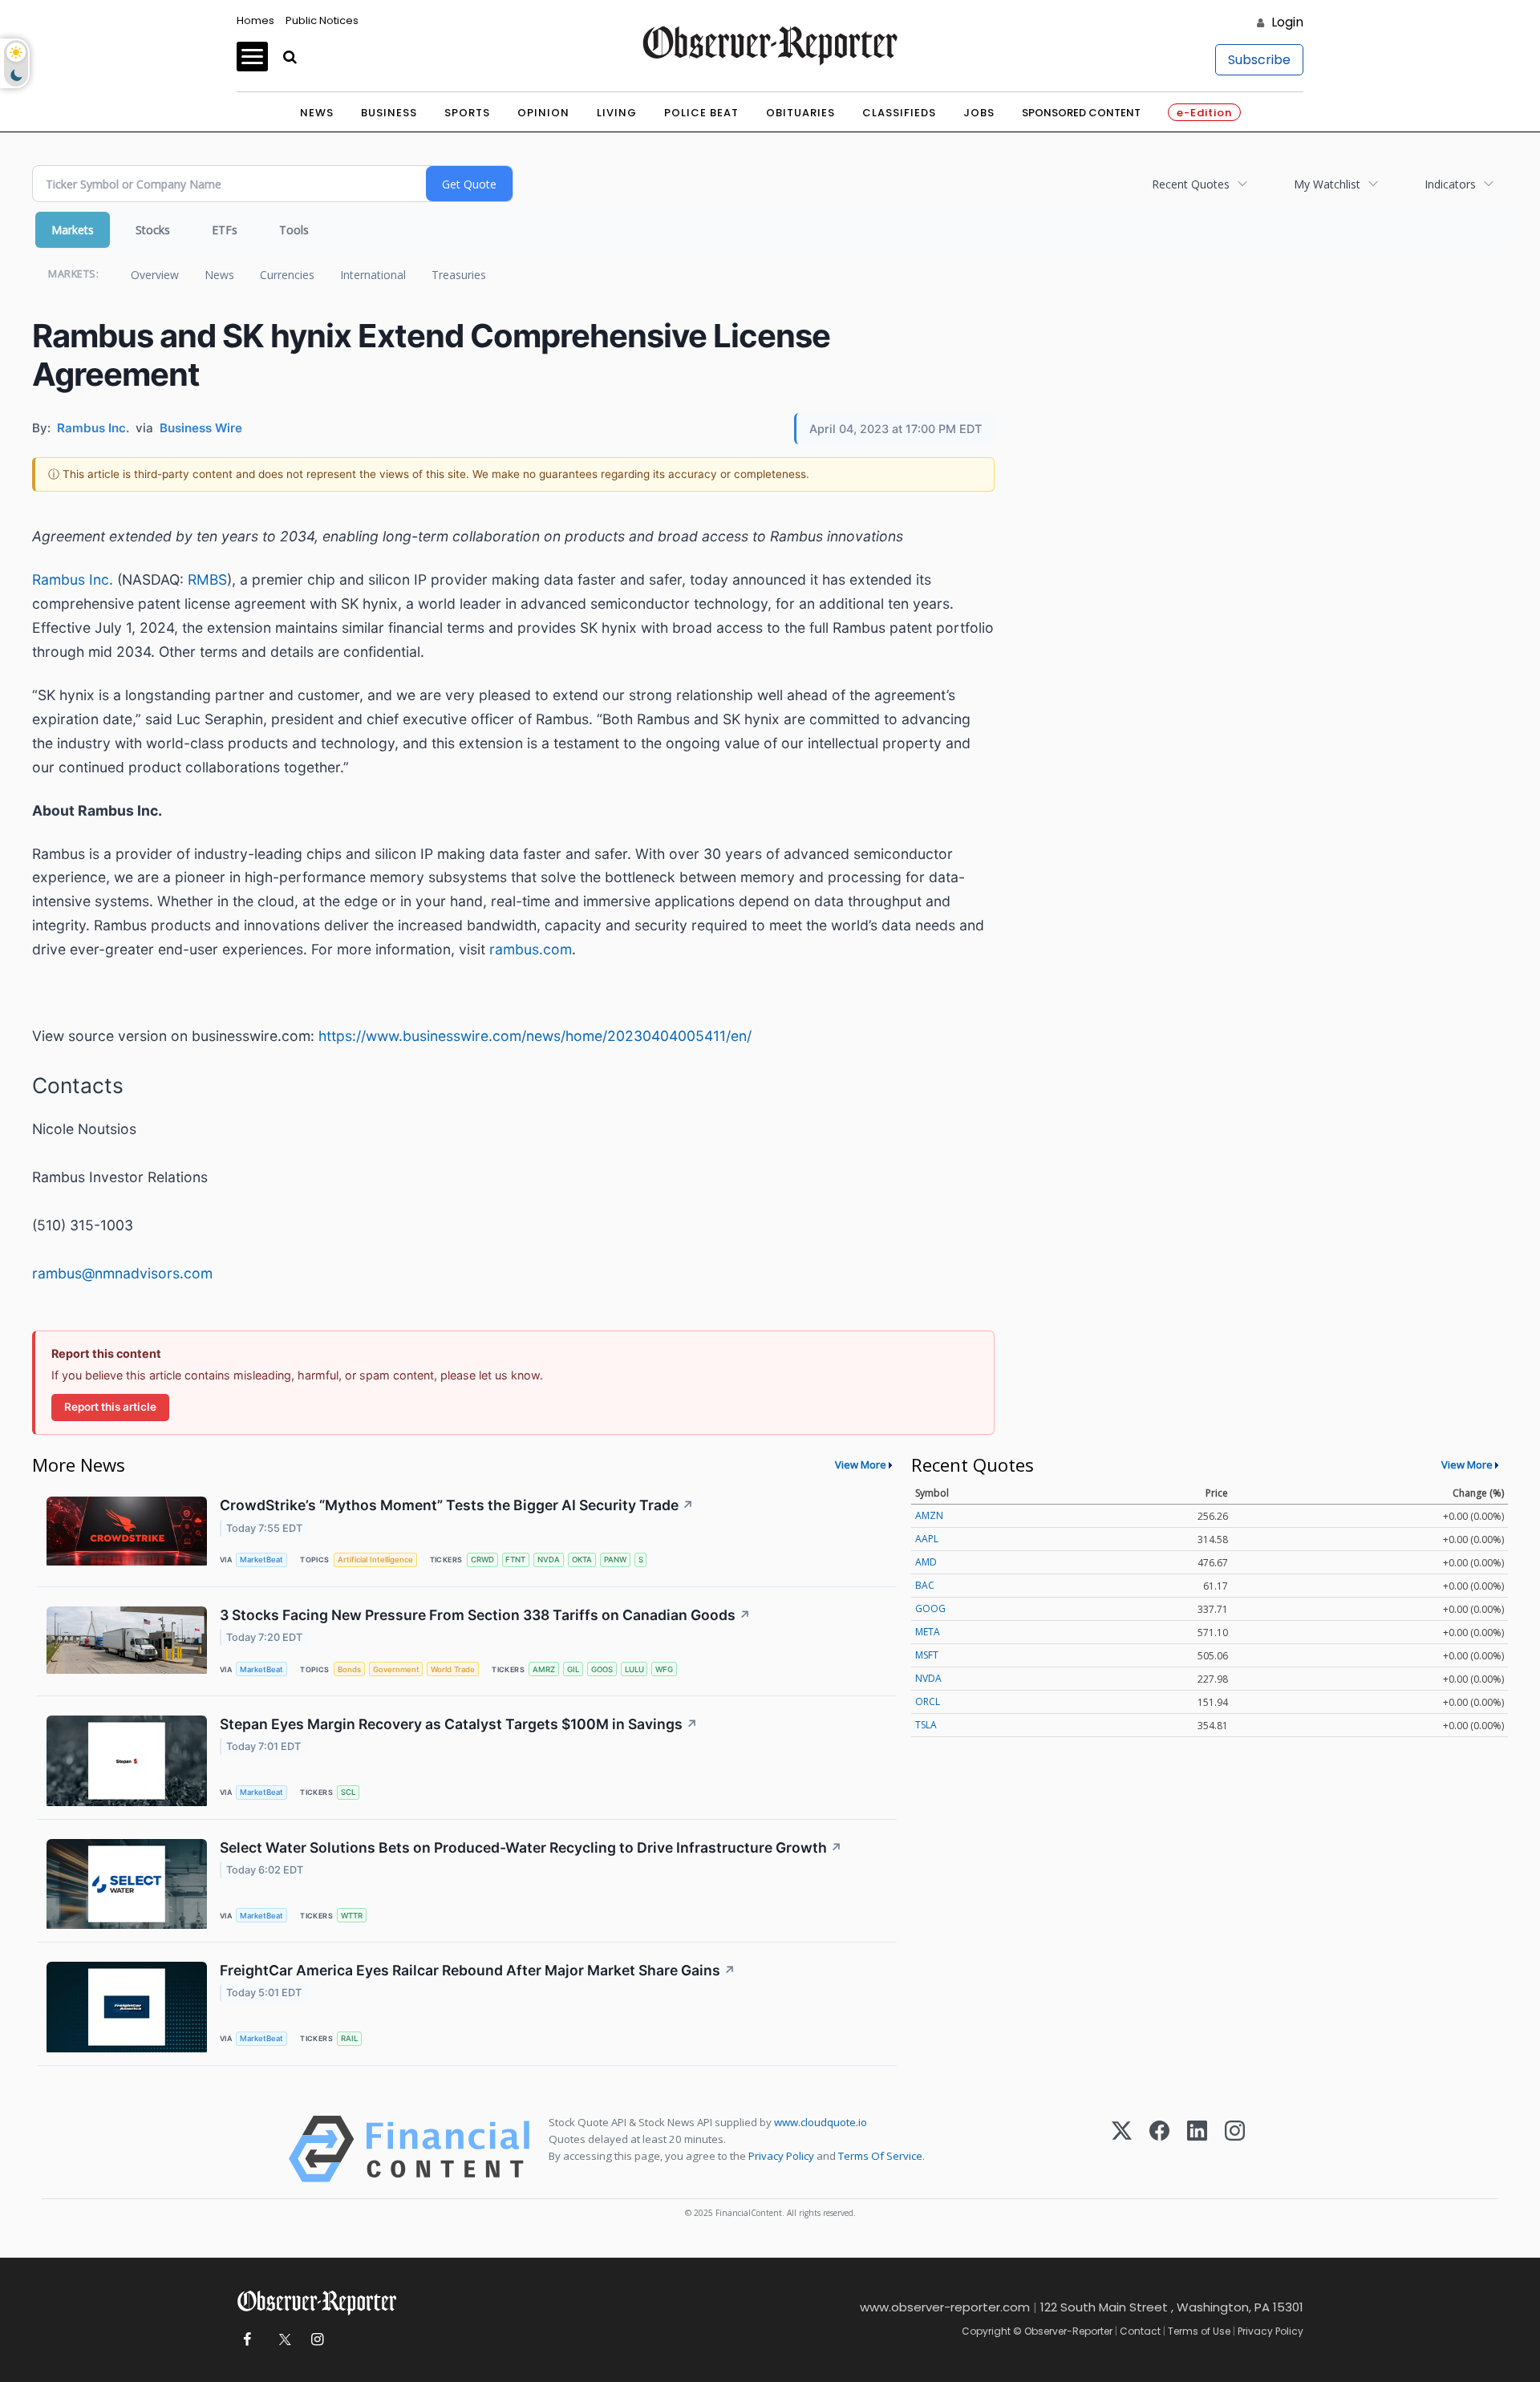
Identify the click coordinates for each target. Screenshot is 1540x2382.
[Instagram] (1235, 2149)
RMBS (207, 579)
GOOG (930, 1608)
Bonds (349, 1669)
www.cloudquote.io (821, 2122)
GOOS (602, 1669)
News (317, 113)
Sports (467, 113)
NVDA (549, 1560)
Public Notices (322, 20)
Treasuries (459, 275)
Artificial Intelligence (375, 1560)
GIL (573, 1669)
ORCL (928, 1701)
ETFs (225, 230)
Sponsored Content (1081, 113)
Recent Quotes (1191, 184)
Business (389, 113)
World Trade (453, 1669)
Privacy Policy (781, 2156)
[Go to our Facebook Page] (247, 2340)
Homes (255, 20)
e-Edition (1204, 113)
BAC (925, 1585)
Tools (294, 230)
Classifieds (899, 113)
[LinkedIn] (1197, 2149)
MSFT (927, 1655)
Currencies (287, 275)
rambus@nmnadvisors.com (122, 1273)
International (373, 275)
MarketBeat (261, 1560)
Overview (155, 275)
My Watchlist (1327, 184)
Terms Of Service (880, 2156)
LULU (634, 1669)
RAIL (349, 2038)
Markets (73, 230)
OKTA (582, 1560)
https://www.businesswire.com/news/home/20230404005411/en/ (535, 1036)
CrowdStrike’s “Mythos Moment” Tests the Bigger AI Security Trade (457, 1505)
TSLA (926, 1725)
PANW (615, 1560)
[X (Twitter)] (1122, 2149)
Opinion (543, 113)
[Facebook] (1159, 2149)
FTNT (515, 1560)
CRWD (482, 1560)
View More (861, 1464)
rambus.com (531, 949)
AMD (926, 1562)
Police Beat (701, 113)
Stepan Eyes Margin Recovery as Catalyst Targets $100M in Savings (459, 1724)
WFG (664, 1669)
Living (617, 113)
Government (396, 1669)
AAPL (927, 1539)
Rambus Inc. (73, 579)
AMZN (929, 1515)
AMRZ (544, 1669)
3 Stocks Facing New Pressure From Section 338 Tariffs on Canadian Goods (485, 1615)
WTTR (352, 1916)
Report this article (110, 1407)
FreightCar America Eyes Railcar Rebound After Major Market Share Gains (478, 1970)
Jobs (979, 113)
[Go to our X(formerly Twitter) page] (282, 2340)
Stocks (153, 230)
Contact (1140, 2331)
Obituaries (800, 113)
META (928, 1632)
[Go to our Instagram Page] (317, 2340)
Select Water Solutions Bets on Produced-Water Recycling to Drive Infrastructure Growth (531, 1847)
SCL (348, 1792)
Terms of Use (1199, 2331)
